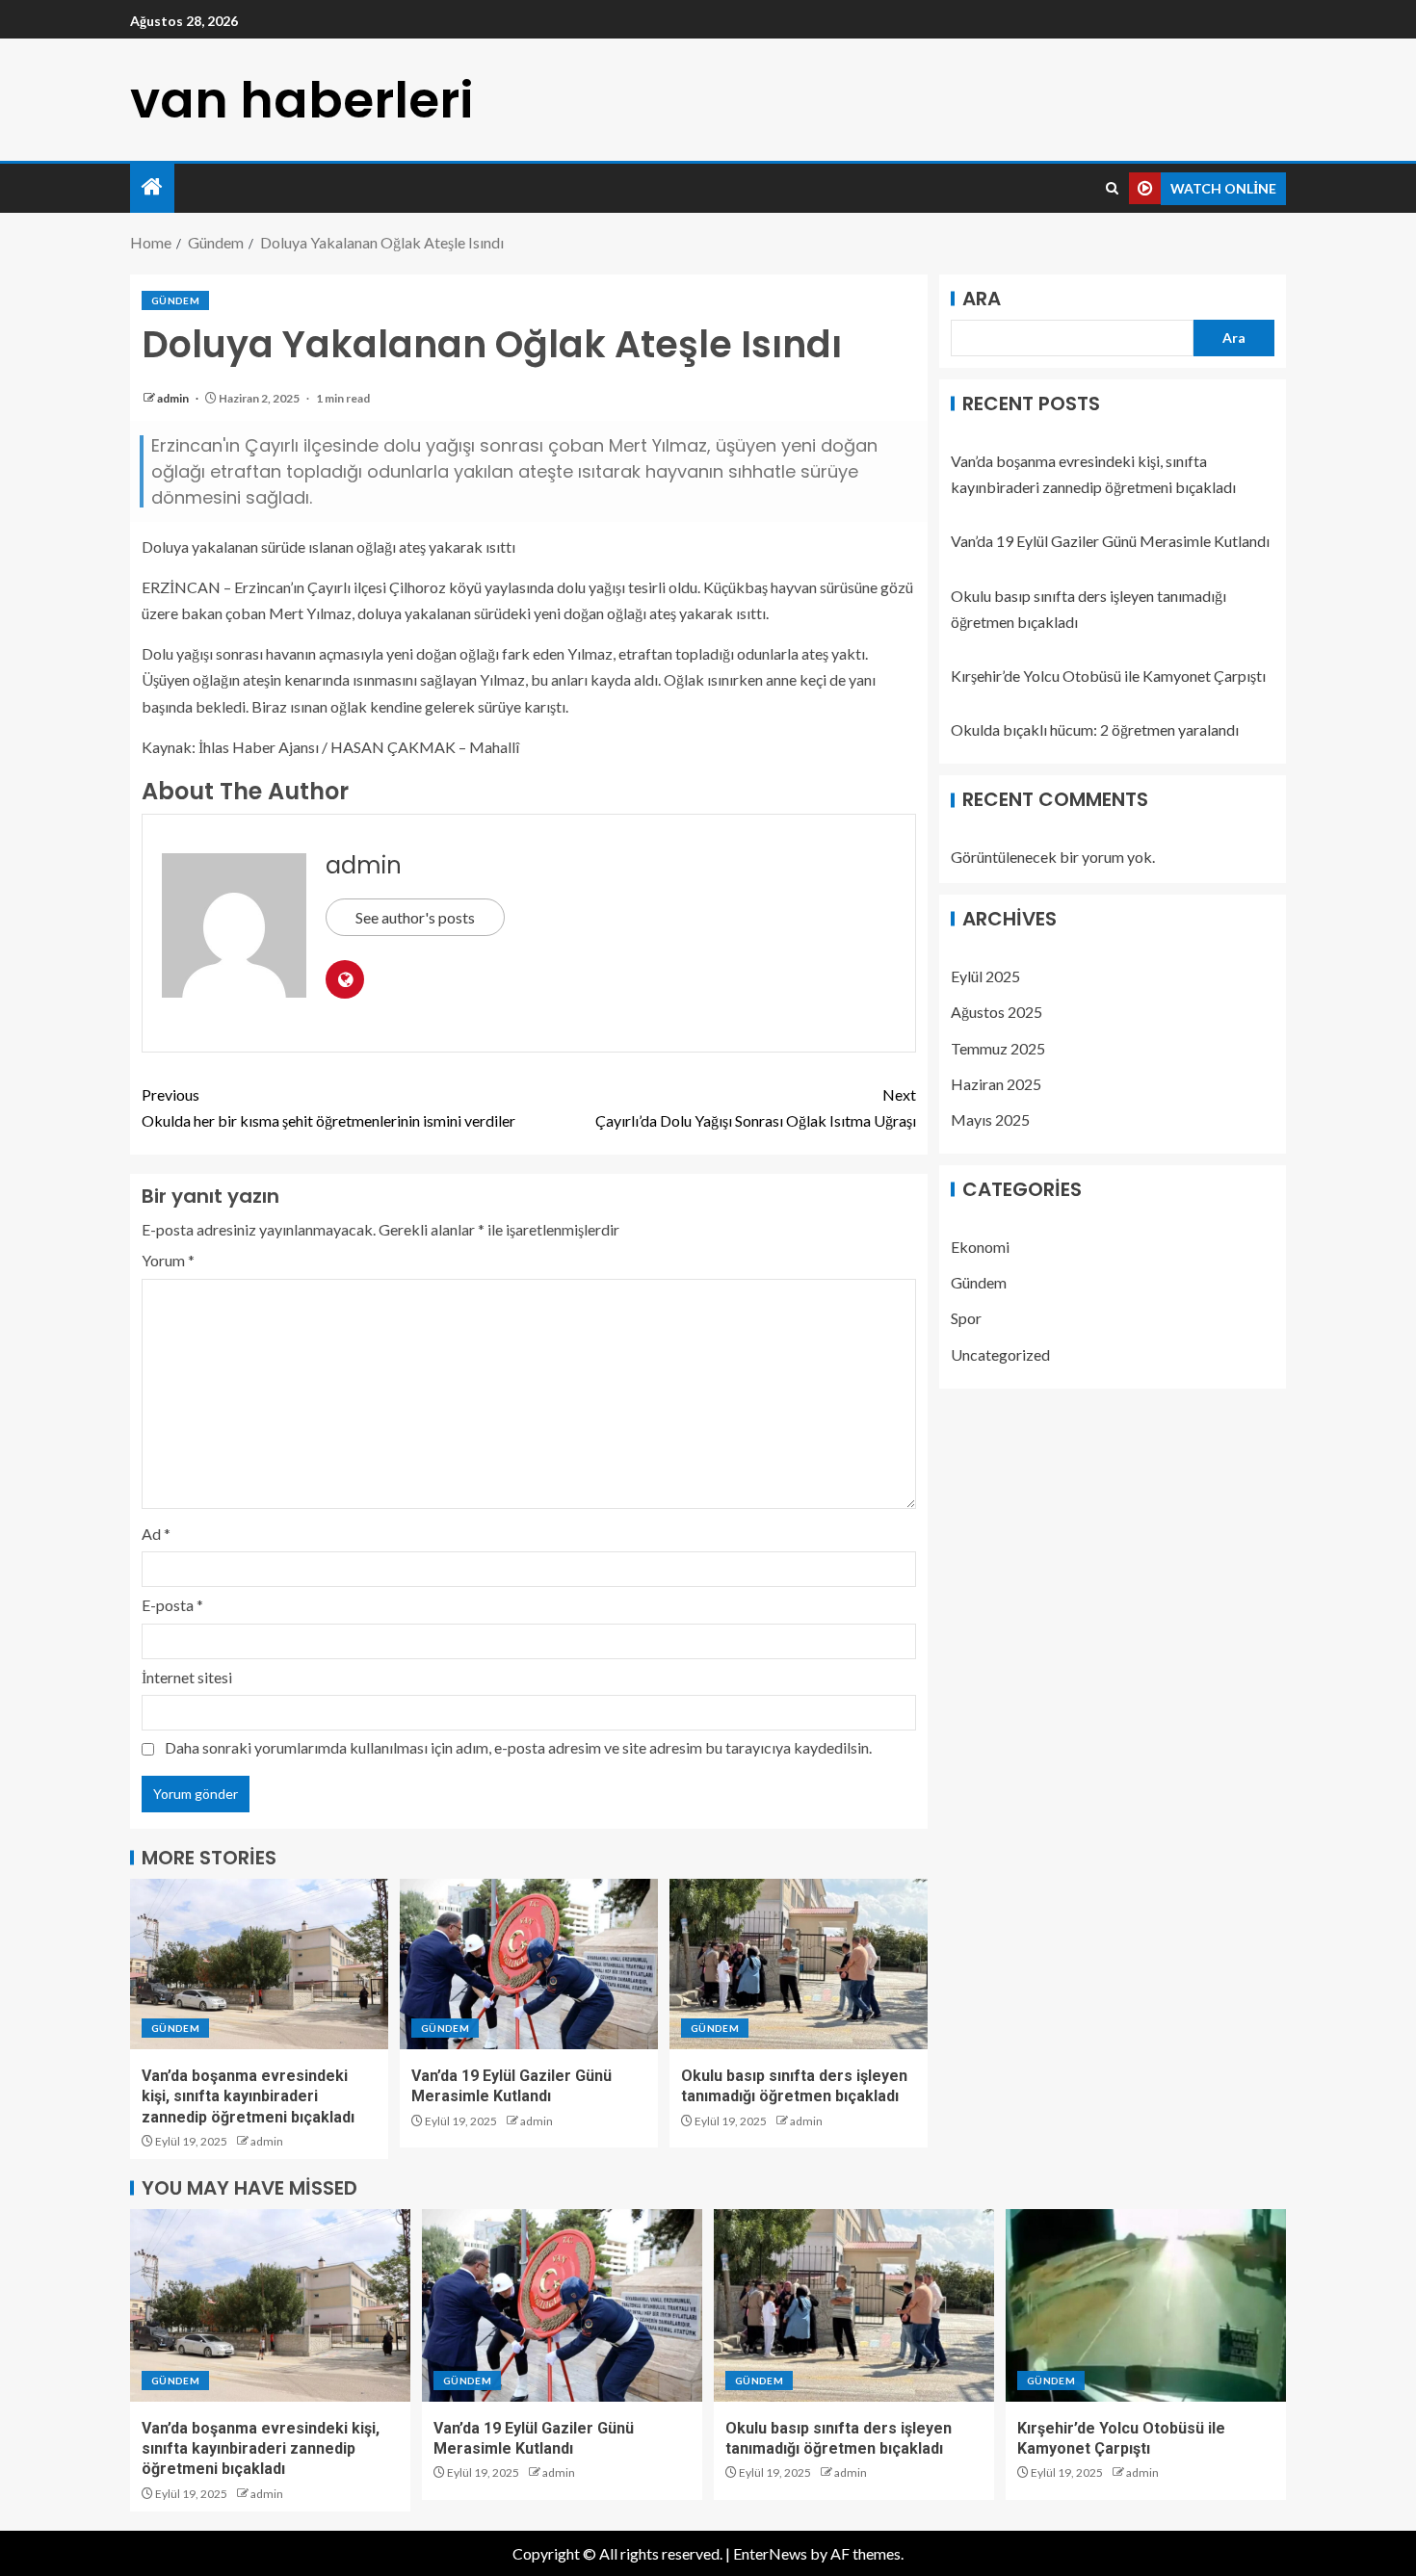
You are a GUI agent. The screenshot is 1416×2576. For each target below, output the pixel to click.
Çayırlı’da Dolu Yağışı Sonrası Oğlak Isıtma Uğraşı (756, 1107)
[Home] (152, 187)
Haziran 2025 (996, 1084)
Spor (966, 1319)
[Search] (1112, 189)
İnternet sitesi (187, 1677)
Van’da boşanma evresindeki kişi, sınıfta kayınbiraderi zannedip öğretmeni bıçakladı (248, 2096)
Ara (982, 299)
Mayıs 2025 (990, 1119)
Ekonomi (980, 1247)
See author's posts (415, 917)
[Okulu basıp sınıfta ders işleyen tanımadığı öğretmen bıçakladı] (799, 1964)
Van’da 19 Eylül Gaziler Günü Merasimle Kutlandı (1110, 542)
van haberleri (302, 100)
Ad (156, 1534)
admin (174, 398)
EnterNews (770, 2553)
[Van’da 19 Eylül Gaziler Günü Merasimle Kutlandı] (529, 1964)
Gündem (175, 300)
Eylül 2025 (985, 976)
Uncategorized (1000, 1354)
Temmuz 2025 (998, 1048)
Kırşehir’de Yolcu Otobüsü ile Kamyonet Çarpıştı (1108, 676)
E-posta (172, 1605)
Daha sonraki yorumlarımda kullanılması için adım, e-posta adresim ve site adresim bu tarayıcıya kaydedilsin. (518, 1747)
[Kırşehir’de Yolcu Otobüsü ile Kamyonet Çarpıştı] (1146, 2305)
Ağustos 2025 (996, 1013)
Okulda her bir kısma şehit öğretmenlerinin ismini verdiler (328, 1107)
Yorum (168, 1260)
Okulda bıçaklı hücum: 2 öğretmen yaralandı (1095, 730)
